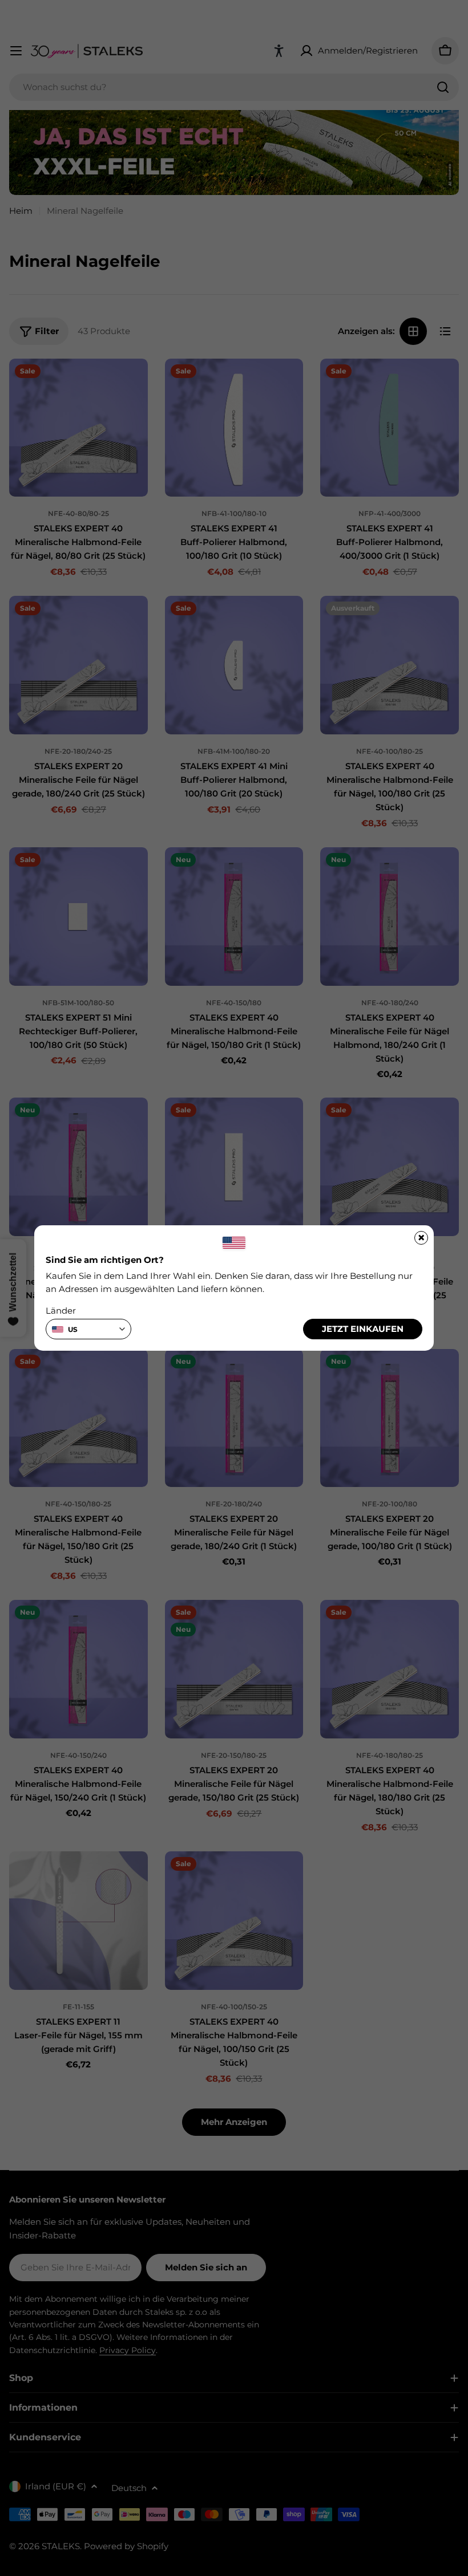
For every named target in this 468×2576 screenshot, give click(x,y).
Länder (61, 1311)
